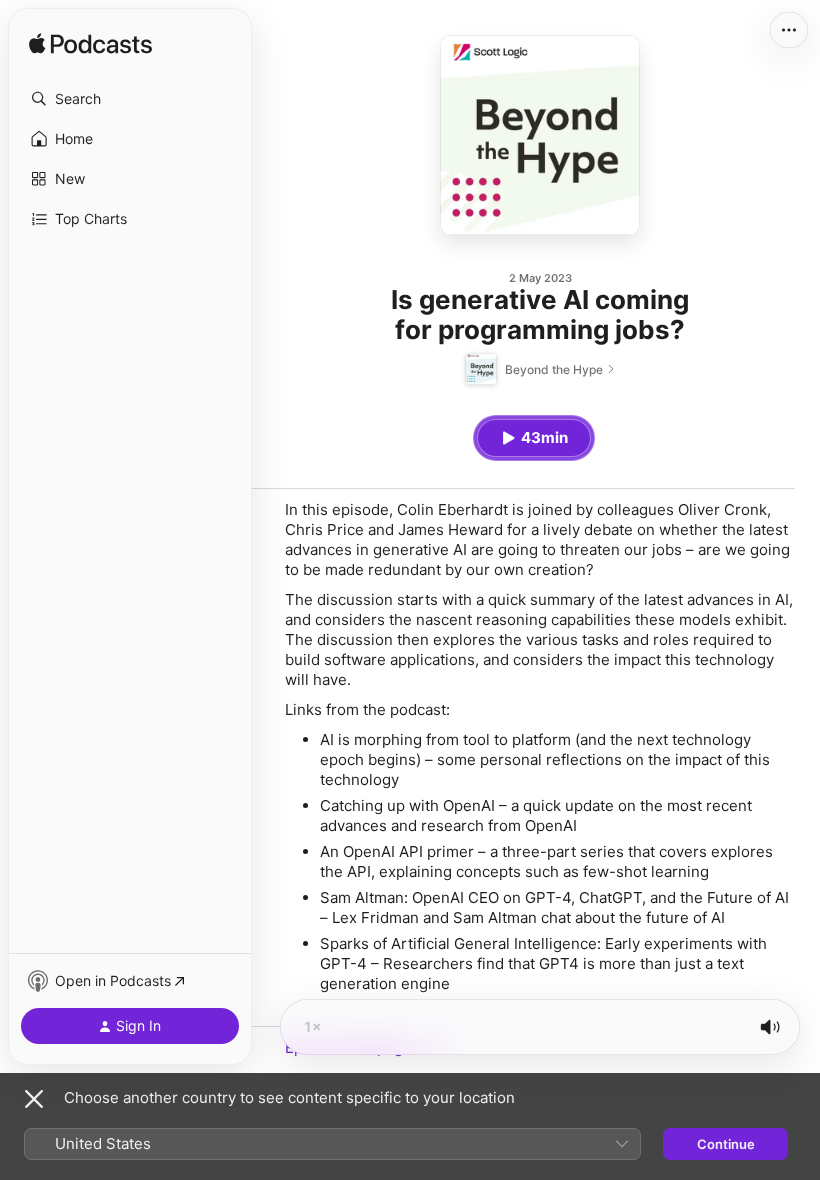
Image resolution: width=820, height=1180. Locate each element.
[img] (90, 45)
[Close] (34, 1099)
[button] (130, 99)
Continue (726, 1144)
